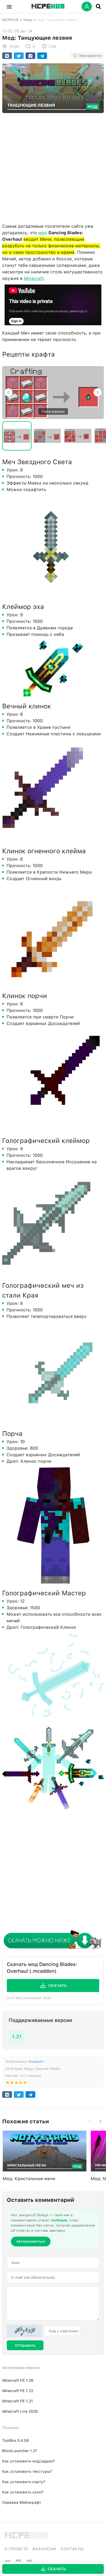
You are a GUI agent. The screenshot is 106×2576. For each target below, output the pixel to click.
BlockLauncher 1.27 (20, 2451)
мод (43, 233)
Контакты (72, 2549)
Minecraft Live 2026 (20, 2411)
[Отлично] (25, 2084)
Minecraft (34, 278)
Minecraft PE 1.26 (18, 2380)
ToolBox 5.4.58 (15, 2440)
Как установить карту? (24, 2482)
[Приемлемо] (12, 2084)
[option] (53, 392)
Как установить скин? (23, 2492)
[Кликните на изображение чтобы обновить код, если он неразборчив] (24, 2331)
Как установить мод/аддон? (28, 2461)
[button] (9, 7)
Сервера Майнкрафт (22, 2502)
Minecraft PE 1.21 (18, 2401)
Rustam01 (36, 2062)
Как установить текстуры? (27, 2471)
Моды (28, 20)
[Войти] (87, 7)
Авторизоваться (31, 2241)
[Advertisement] (53, 167)
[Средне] (16, 2084)
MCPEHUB (10, 20)
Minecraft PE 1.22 (18, 2391)
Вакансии (44, 2549)
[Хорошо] (21, 2084)
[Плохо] (8, 2084)
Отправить (25, 2345)
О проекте (16, 2549)
